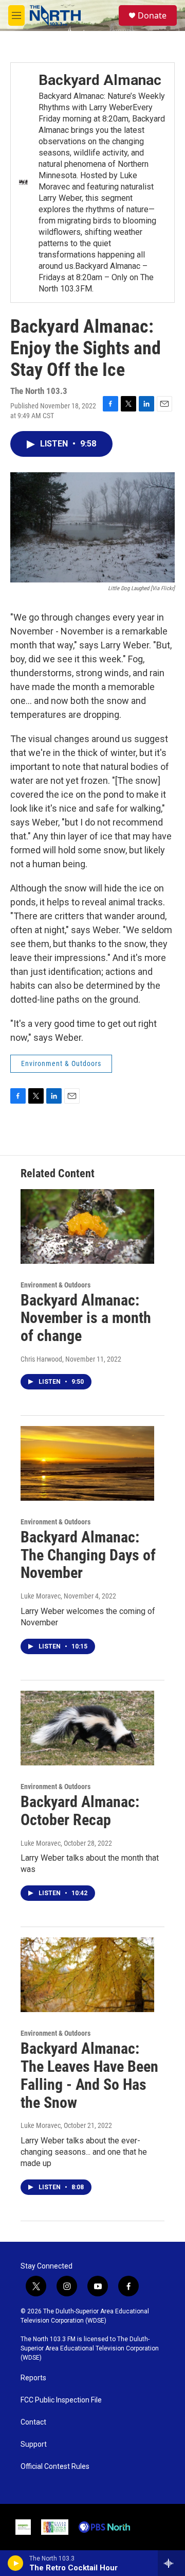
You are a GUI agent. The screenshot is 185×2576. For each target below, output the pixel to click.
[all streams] (171, 2563)
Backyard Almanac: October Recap (80, 1811)
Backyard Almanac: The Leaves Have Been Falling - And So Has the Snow (89, 2075)
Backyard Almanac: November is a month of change (86, 1318)
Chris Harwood (41, 1359)
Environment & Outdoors (61, 1063)
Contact (33, 2422)
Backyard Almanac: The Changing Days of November (88, 1555)
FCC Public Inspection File (61, 2400)
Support (34, 2444)
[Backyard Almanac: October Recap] (87, 1728)
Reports (33, 2378)
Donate (152, 15)
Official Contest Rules (55, 2467)
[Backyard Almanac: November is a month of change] (87, 1226)
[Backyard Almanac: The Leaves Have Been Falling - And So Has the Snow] (87, 1975)
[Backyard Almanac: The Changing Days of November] (87, 1463)
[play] (16, 2563)
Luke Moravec (41, 1596)
